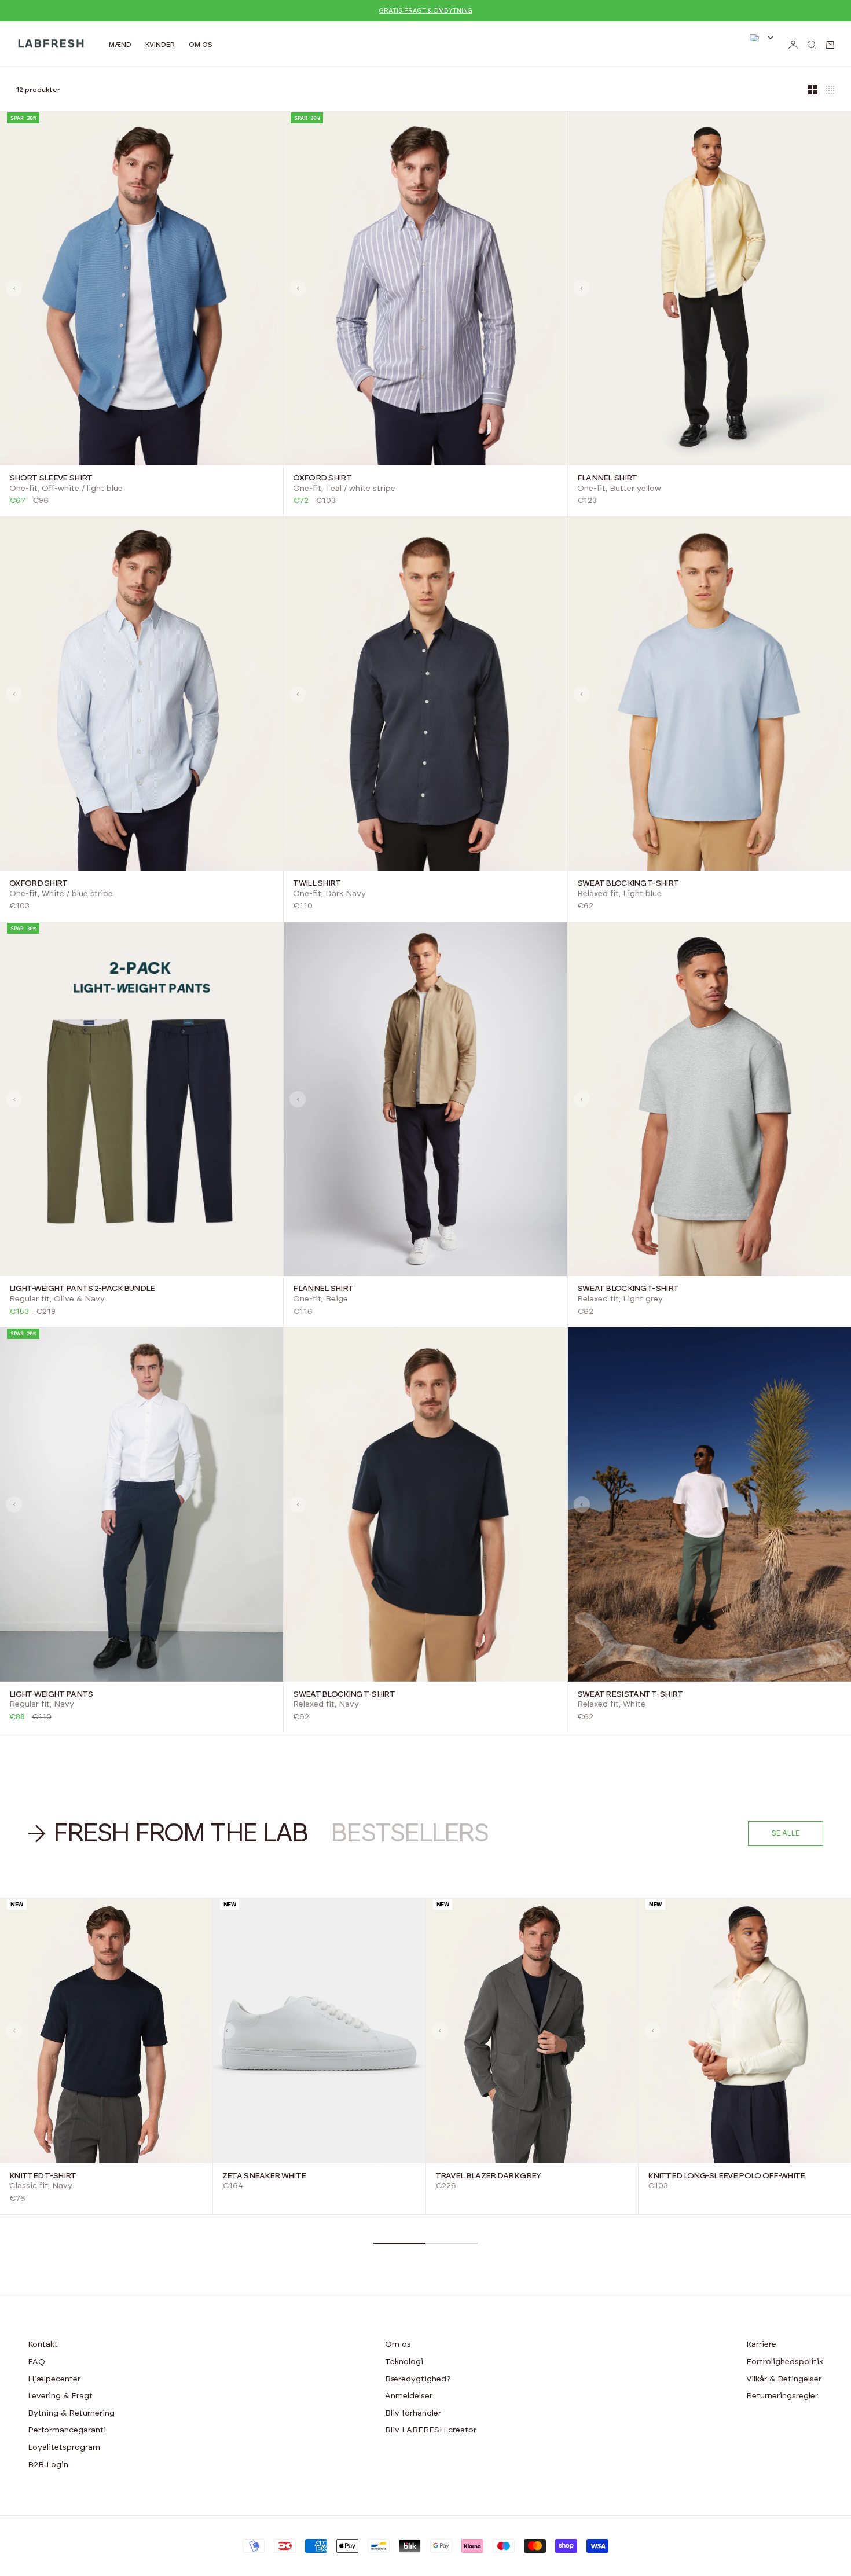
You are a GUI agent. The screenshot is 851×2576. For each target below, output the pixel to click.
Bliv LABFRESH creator (431, 2430)
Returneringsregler (782, 2396)
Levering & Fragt (60, 2396)
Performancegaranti (67, 2430)
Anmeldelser (409, 2396)
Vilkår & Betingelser (784, 2379)
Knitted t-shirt (43, 2176)
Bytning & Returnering (71, 2413)
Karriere (761, 2344)
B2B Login (48, 2465)
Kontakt (43, 2344)
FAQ (36, 2362)
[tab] (170, 1834)
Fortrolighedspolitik (785, 2362)
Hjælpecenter (54, 2379)
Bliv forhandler (413, 2413)
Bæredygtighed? (418, 2379)
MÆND (120, 45)
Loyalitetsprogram (64, 2447)
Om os (398, 2344)
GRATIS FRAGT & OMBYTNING (426, 11)
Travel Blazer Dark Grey (488, 2176)
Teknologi (404, 2362)
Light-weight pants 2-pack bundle (82, 1289)
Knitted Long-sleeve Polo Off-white (726, 2176)
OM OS (201, 45)
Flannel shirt (607, 478)
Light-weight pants (51, 1694)
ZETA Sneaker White (264, 2176)
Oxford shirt (322, 478)
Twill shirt (317, 883)
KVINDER (160, 45)
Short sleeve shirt (51, 478)
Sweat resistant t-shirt (630, 1694)
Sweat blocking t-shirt (628, 883)
